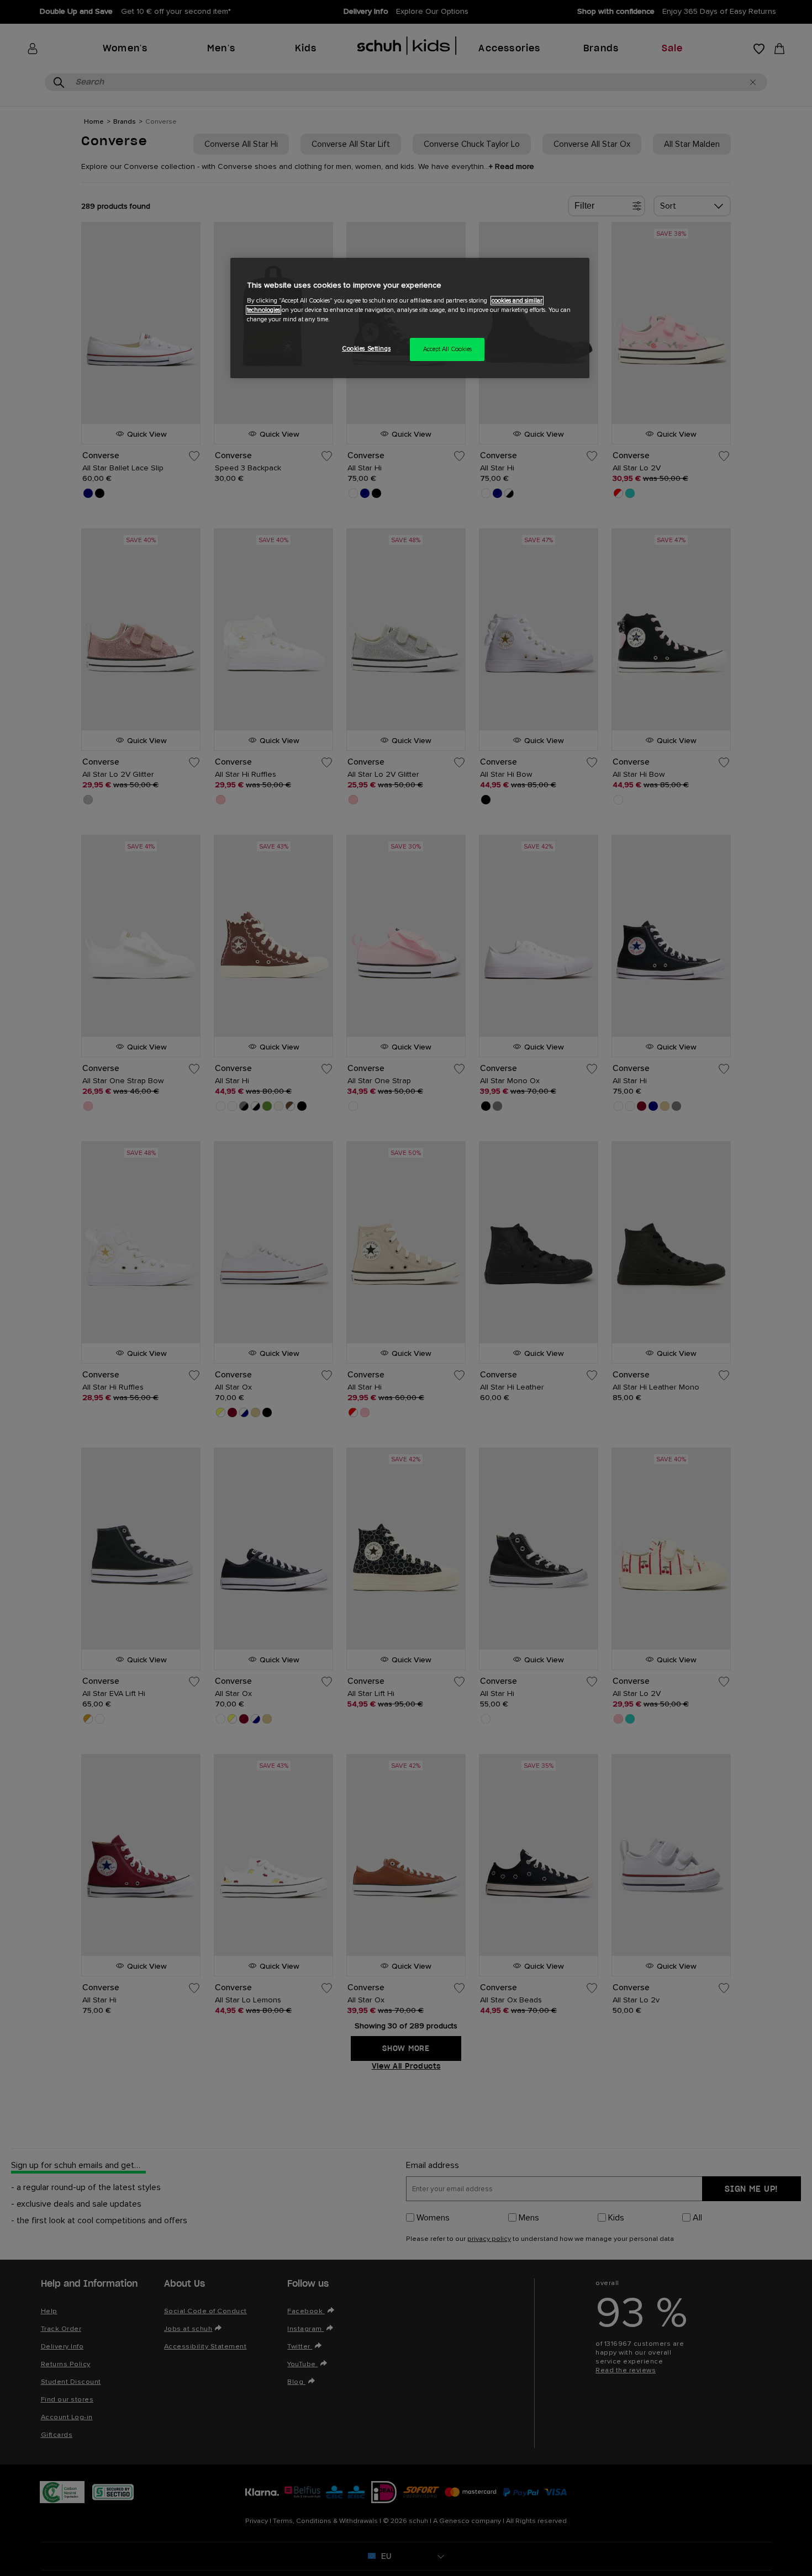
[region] (410, 318)
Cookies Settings (366, 349)
